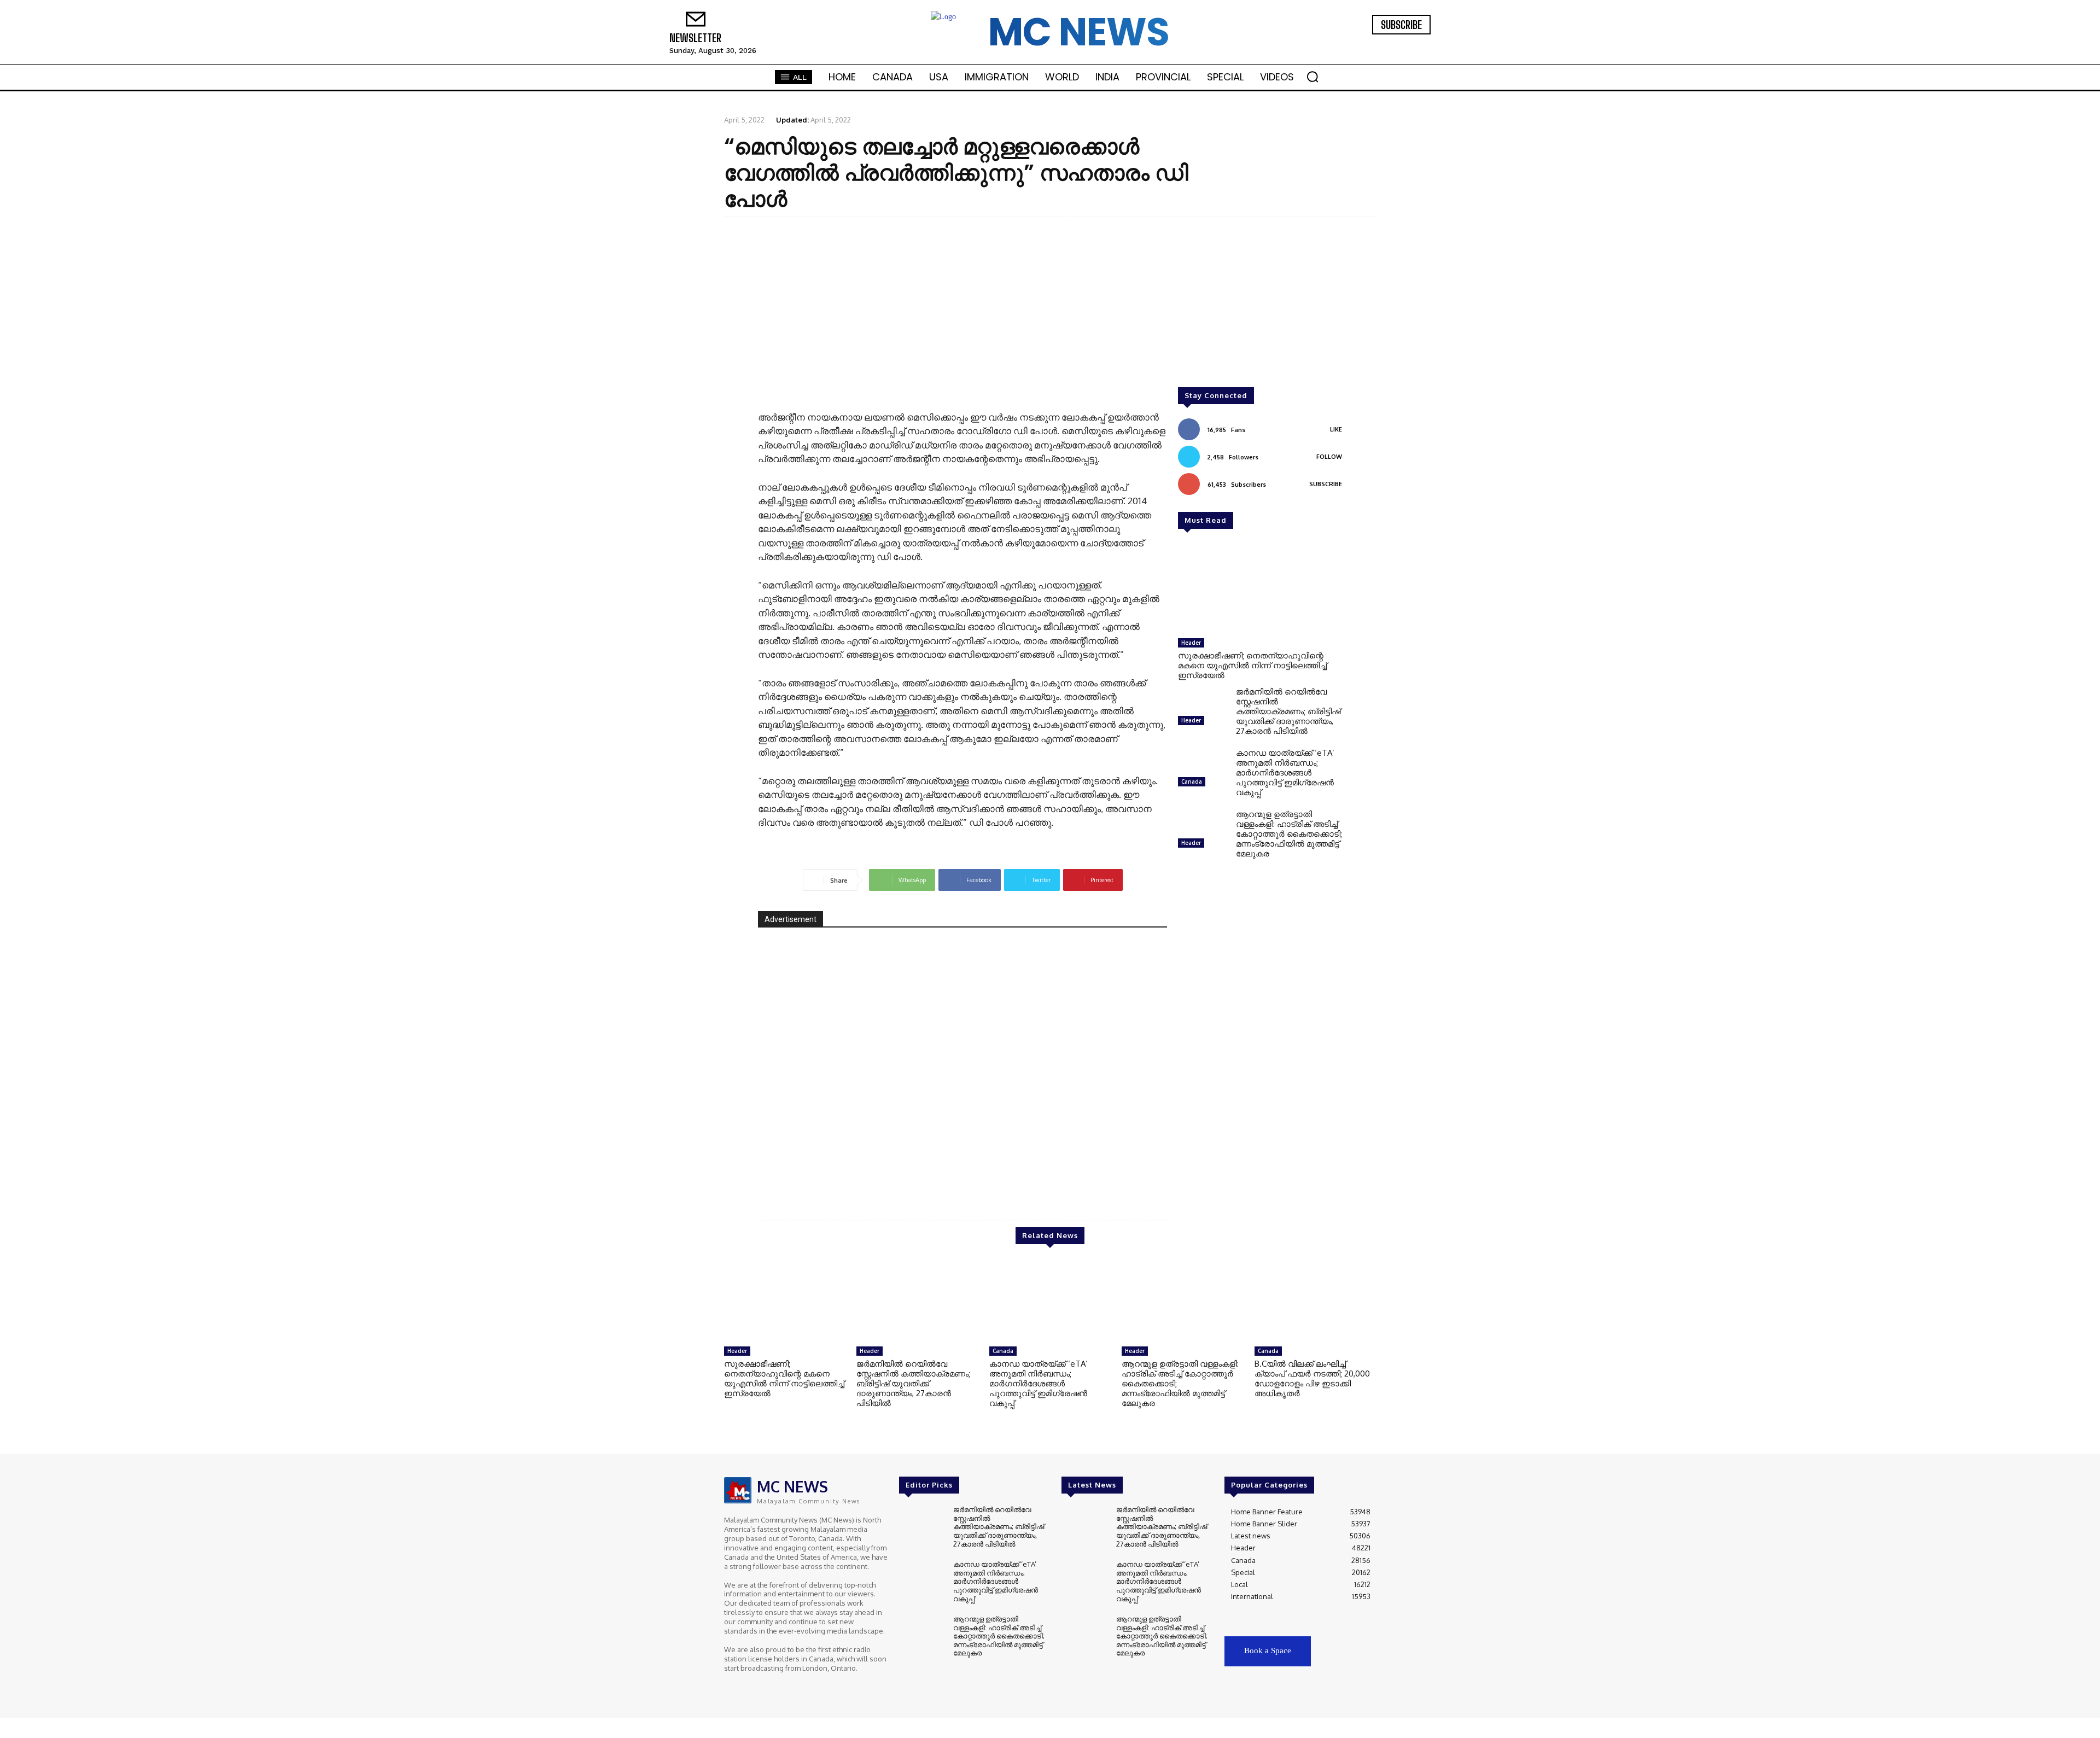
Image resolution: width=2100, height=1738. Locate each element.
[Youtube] (1412, 42)
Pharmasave (1126, 1172)
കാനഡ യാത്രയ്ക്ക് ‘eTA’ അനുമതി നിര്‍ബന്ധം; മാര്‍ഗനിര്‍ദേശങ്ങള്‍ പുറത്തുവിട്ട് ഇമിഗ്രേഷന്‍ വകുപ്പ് (1285, 772)
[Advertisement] (1050, 305)
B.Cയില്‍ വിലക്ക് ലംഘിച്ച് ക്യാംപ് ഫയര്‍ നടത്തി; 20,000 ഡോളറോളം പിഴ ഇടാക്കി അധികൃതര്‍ (1312, 1378)
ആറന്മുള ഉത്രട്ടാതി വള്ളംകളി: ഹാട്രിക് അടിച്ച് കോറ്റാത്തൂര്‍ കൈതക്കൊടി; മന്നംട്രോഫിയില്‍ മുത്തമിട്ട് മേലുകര (1289, 834)
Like (1336, 429)
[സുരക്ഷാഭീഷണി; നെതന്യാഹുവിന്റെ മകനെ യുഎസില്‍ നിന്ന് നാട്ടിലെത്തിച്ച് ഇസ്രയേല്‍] (1260, 589)
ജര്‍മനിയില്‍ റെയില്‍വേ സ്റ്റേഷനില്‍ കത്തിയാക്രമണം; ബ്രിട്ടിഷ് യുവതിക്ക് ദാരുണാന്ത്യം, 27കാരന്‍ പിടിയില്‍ (1288, 711)
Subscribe (1326, 484)
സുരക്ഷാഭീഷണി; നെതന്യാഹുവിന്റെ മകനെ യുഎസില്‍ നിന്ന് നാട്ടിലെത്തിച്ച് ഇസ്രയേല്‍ (1252, 665)
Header (1191, 643)
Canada (1192, 781)
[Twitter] (1397, 42)
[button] (1312, 77)
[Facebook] (1366, 42)
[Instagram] (1381, 42)
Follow (1329, 457)
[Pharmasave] (962, 1065)
